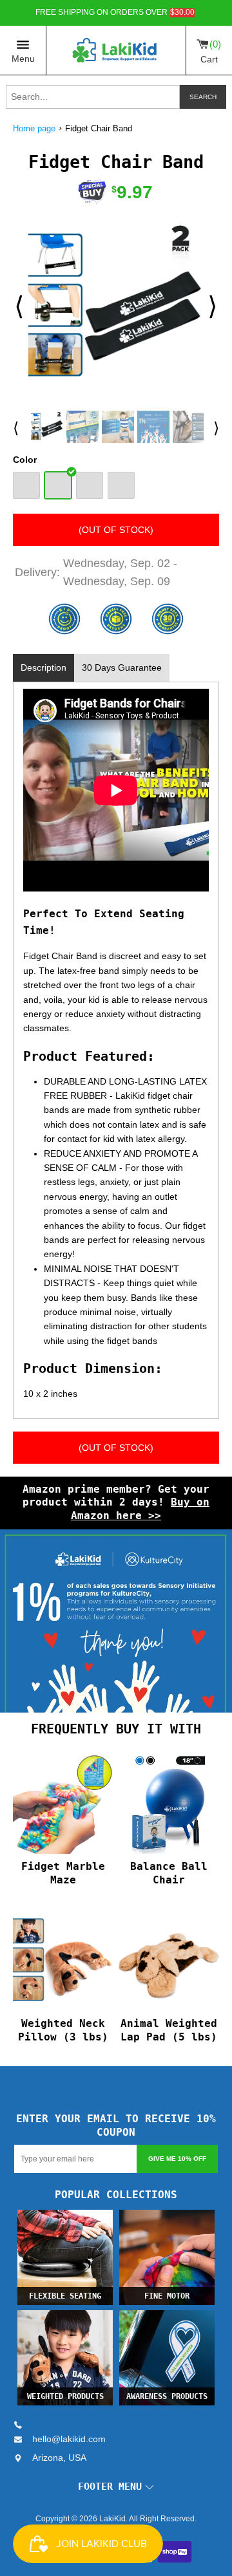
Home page (34, 128)
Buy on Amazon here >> (140, 1509)
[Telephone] (23, 2425)
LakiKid (112, 2519)
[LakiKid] (116, 50)
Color (25, 460)
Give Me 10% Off (177, 2159)
